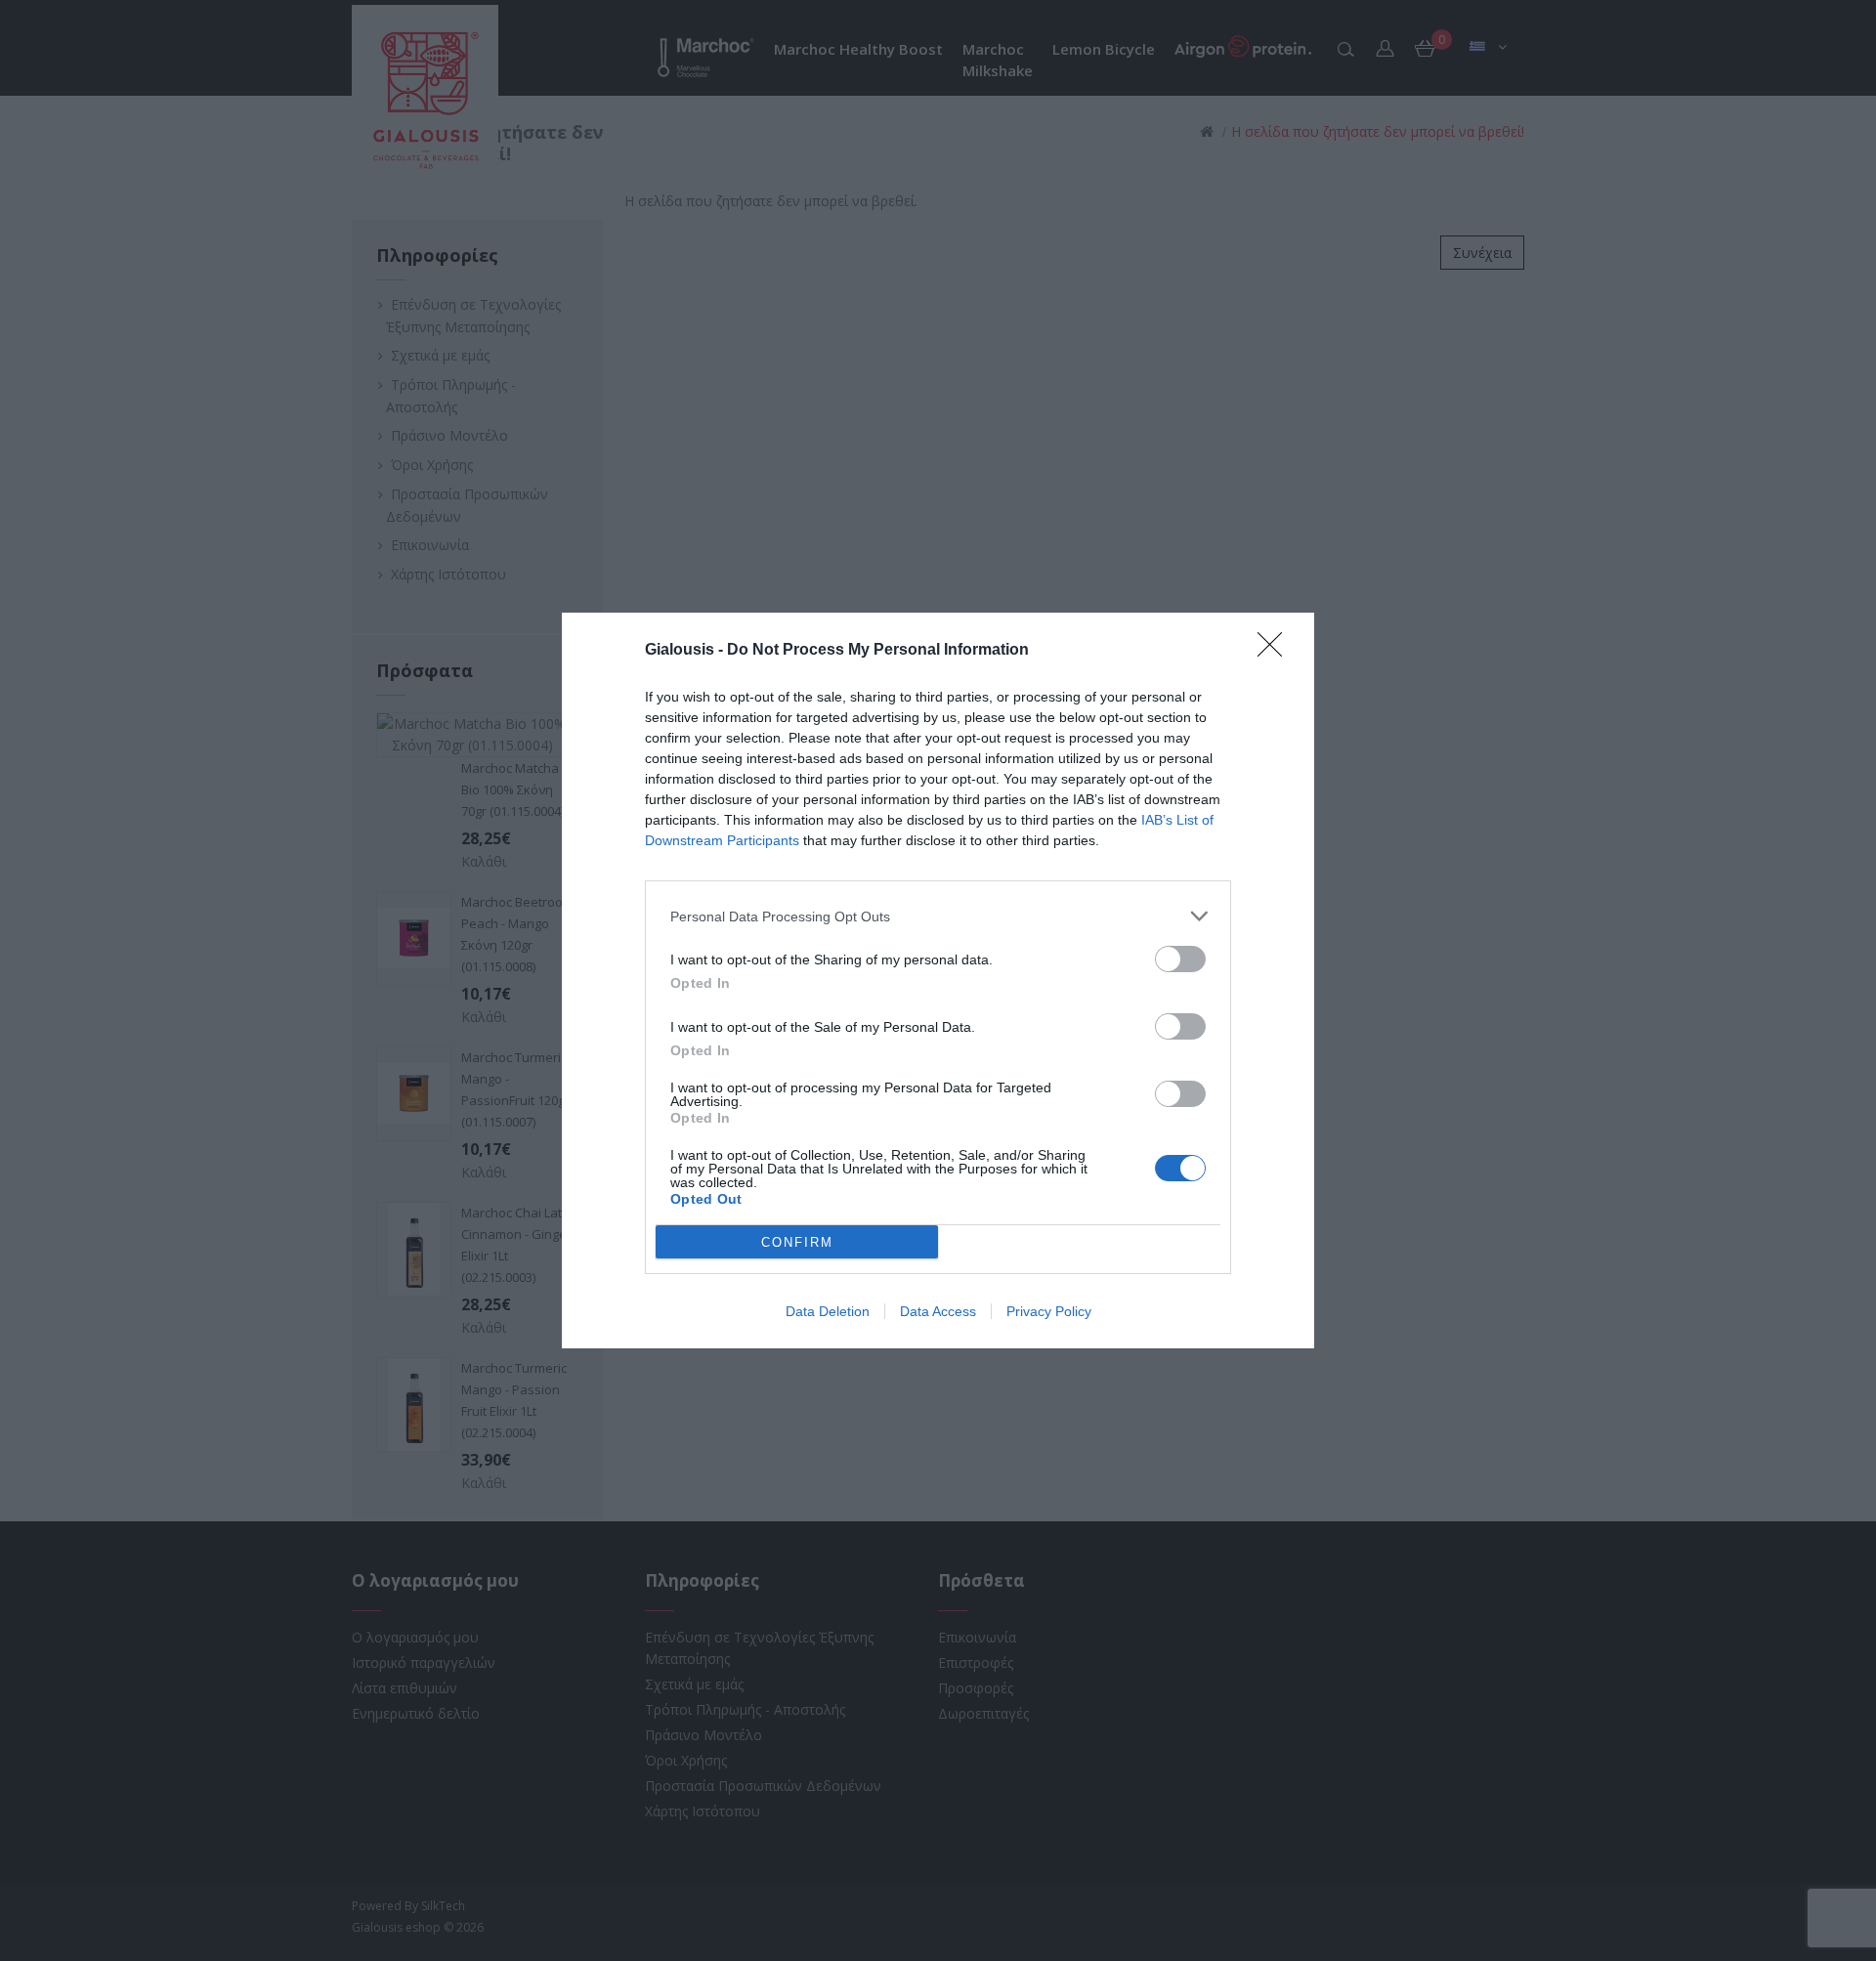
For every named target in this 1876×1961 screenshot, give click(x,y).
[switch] (1180, 959)
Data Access (938, 1311)
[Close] (1276, 651)
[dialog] (938, 980)
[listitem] (938, 916)
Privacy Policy (1049, 1311)
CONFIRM (797, 1242)
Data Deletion (828, 1311)
